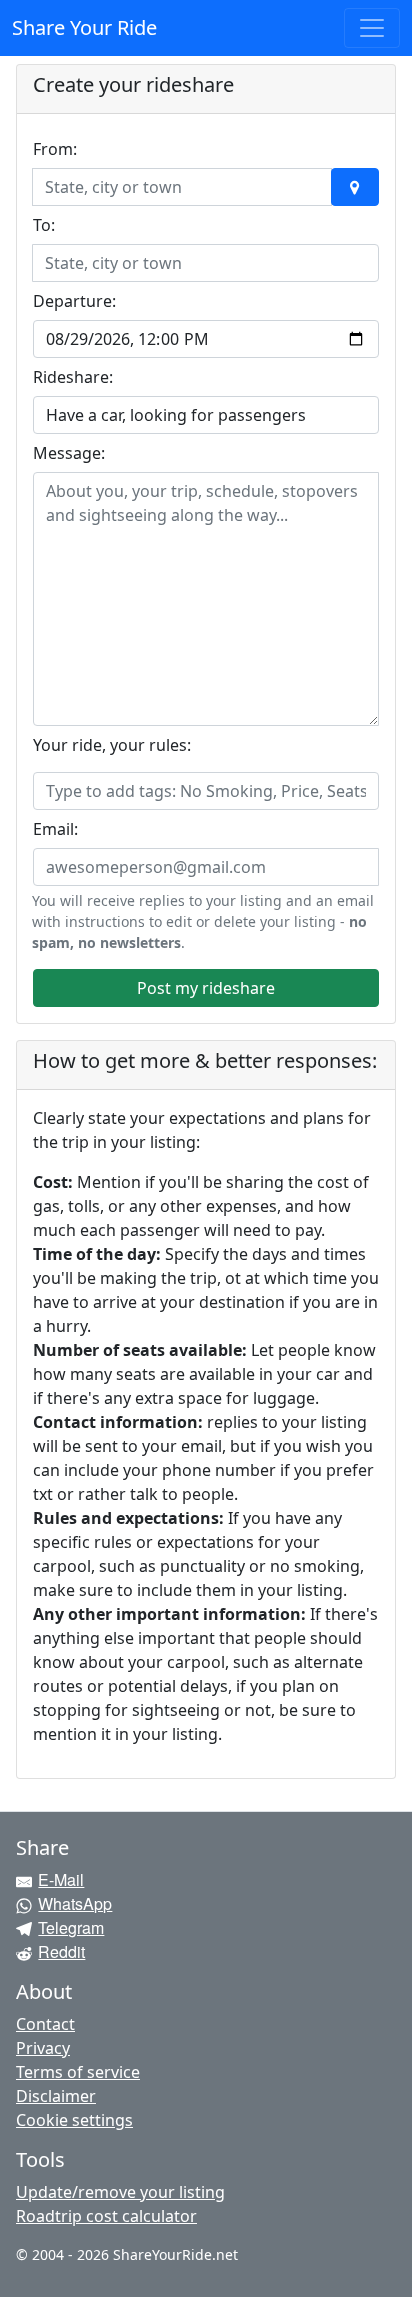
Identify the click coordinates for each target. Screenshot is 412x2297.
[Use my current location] (355, 187)
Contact (45, 2024)
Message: (69, 453)
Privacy (43, 2048)
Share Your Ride (84, 27)
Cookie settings (74, 2120)
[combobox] (170, 187)
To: (44, 225)
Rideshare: (73, 377)
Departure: (74, 301)
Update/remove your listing (120, 2192)
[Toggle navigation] (372, 28)
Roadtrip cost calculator (106, 2216)
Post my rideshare (206, 988)
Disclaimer (56, 2096)
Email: (55, 829)
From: (55, 149)
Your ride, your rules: (112, 745)
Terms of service (78, 2072)
